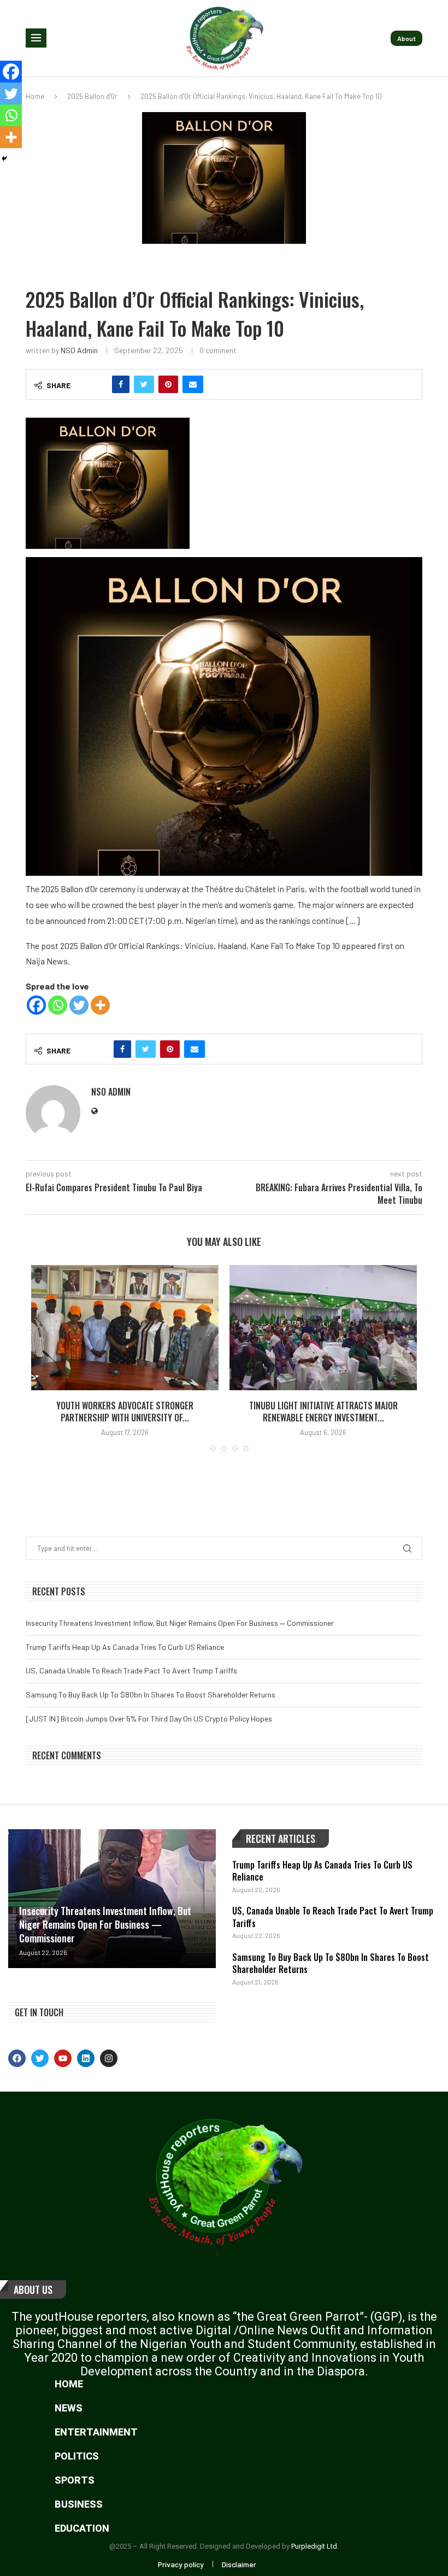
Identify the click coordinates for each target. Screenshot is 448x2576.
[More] (100, 1005)
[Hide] (4, 159)
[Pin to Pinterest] (168, 384)
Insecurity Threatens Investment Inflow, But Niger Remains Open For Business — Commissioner (180, 1623)
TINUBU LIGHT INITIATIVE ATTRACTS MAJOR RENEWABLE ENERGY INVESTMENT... (323, 1412)
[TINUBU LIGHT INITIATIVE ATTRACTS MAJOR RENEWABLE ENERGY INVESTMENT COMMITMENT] (323, 1328)
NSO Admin (79, 350)
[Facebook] (36, 1005)
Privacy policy (181, 2564)
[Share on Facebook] (121, 384)
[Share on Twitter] (144, 384)
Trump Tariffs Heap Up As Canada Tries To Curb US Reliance (125, 1647)
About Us (33, 2290)
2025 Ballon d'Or (92, 96)
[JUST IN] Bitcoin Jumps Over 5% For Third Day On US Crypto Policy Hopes (149, 1719)
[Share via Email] (193, 384)
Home (35, 96)
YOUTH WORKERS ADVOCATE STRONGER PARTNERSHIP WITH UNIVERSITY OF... (125, 1412)
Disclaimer (239, 2564)
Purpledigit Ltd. (315, 2546)
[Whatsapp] (58, 1005)
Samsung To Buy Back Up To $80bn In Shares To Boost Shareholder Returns (151, 1694)
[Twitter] (79, 1005)
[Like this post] (97, 384)
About (406, 38)
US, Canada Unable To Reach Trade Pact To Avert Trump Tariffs (131, 1670)
